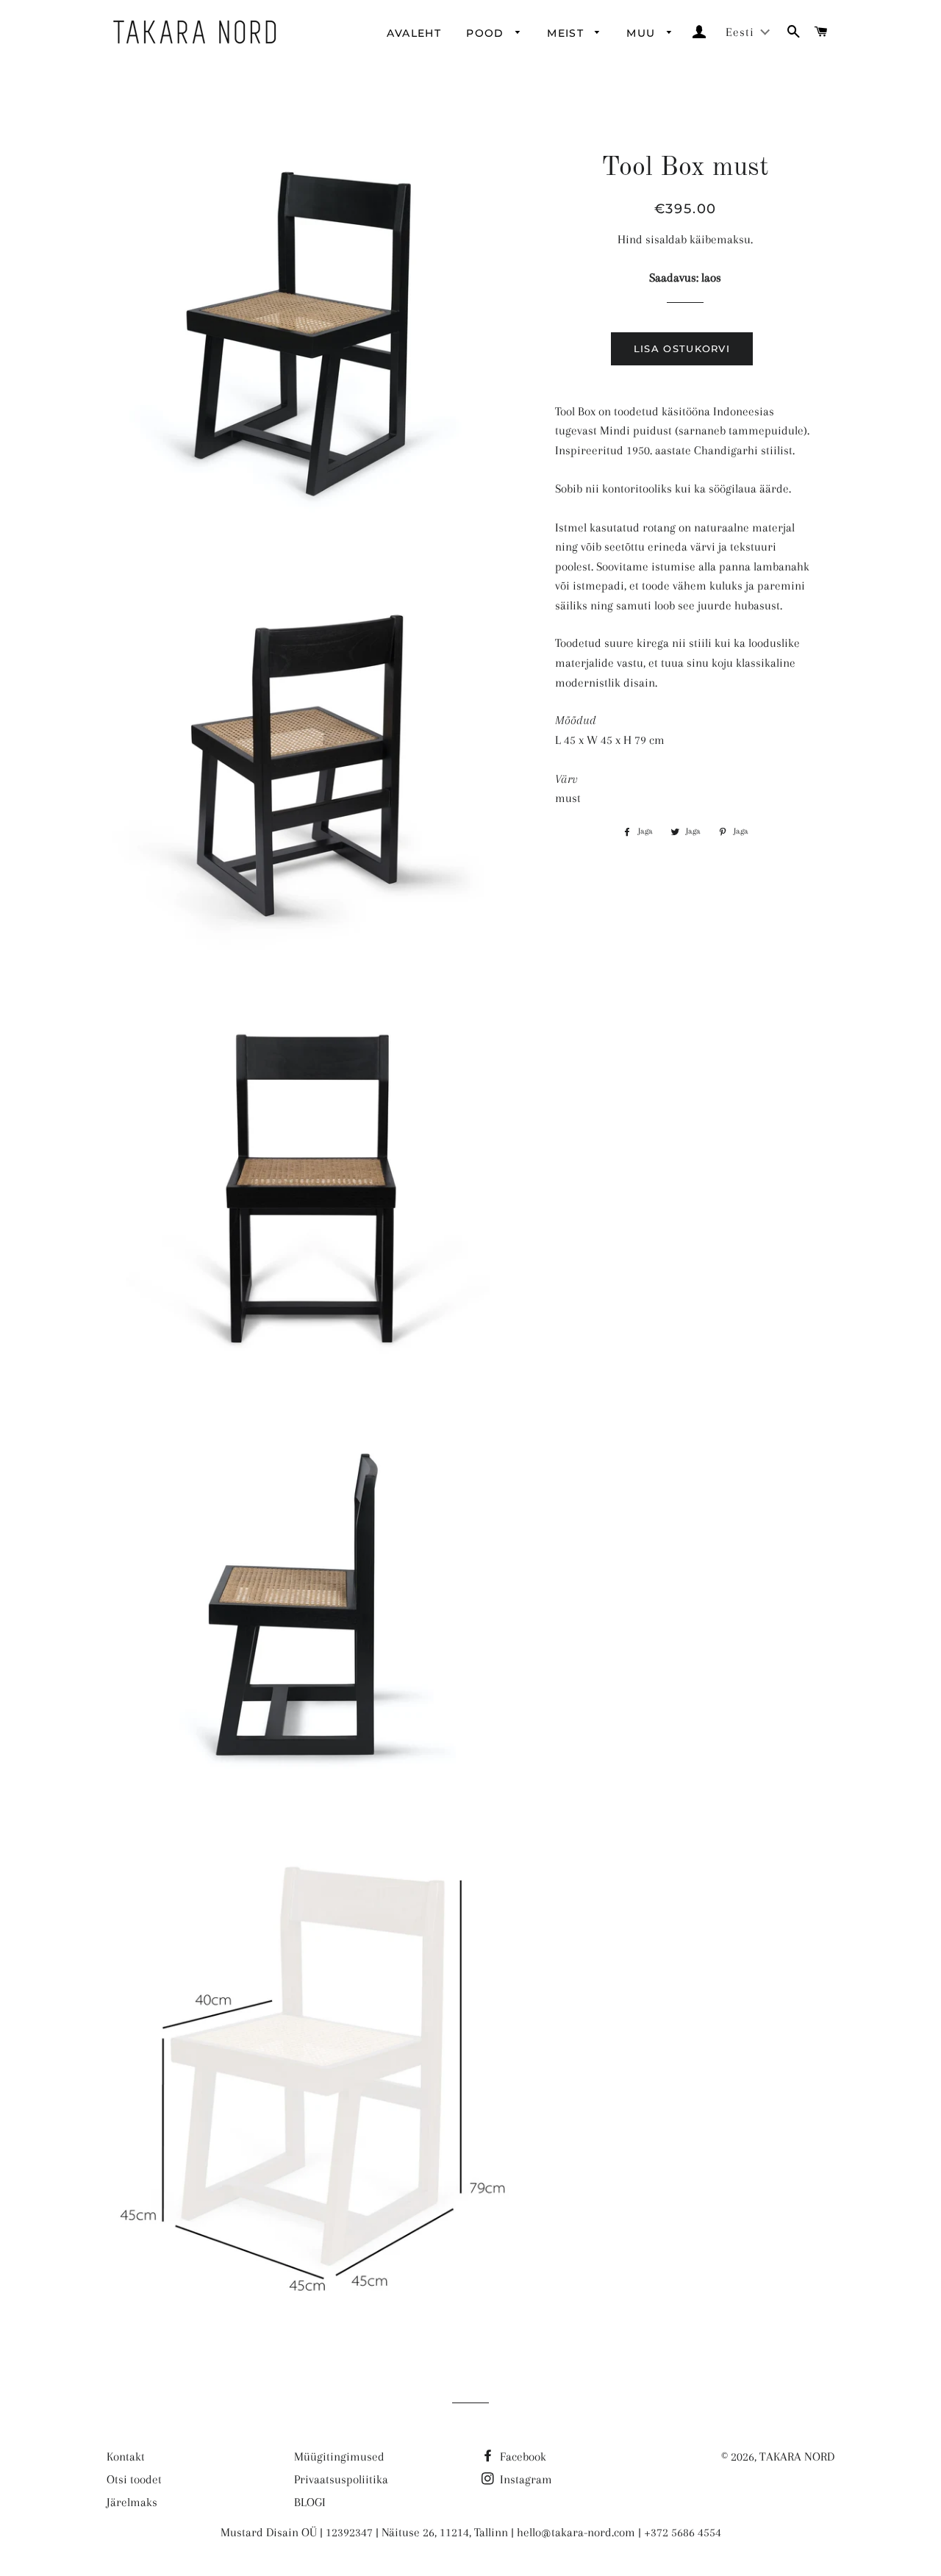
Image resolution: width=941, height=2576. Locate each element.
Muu (643, 33)
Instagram (525, 2479)
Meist (567, 33)
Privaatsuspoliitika (341, 2479)
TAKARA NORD (797, 2457)
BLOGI (310, 2502)
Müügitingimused (339, 2457)
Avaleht (414, 33)
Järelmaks (132, 2502)
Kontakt (126, 2457)
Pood (487, 33)
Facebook (522, 2457)
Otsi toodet (134, 2479)
